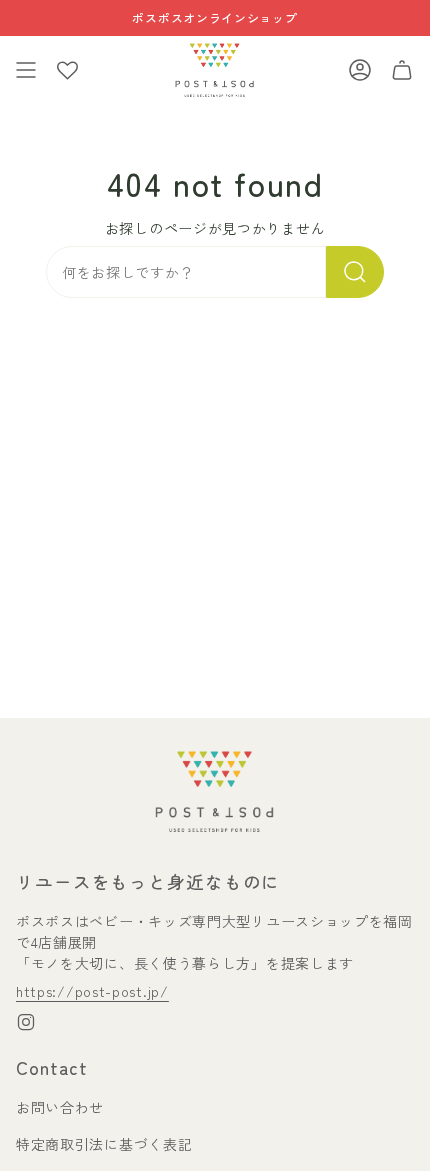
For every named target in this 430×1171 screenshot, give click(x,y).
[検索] (355, 272)
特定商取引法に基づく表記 (104, 1144)
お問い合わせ (60, 1107)
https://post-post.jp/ (92, 991)
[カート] (402, 70)
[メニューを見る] (26, 70)
